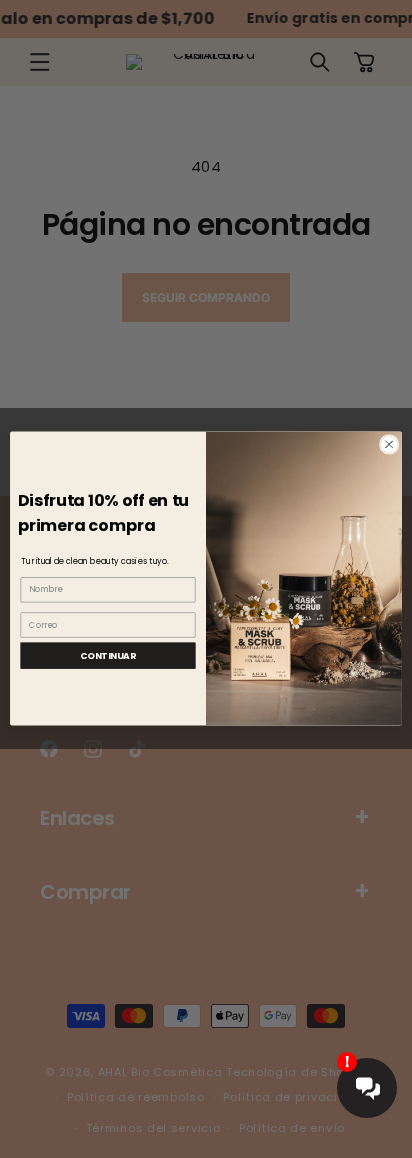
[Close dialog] (389, 445)
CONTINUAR (107, 655)
